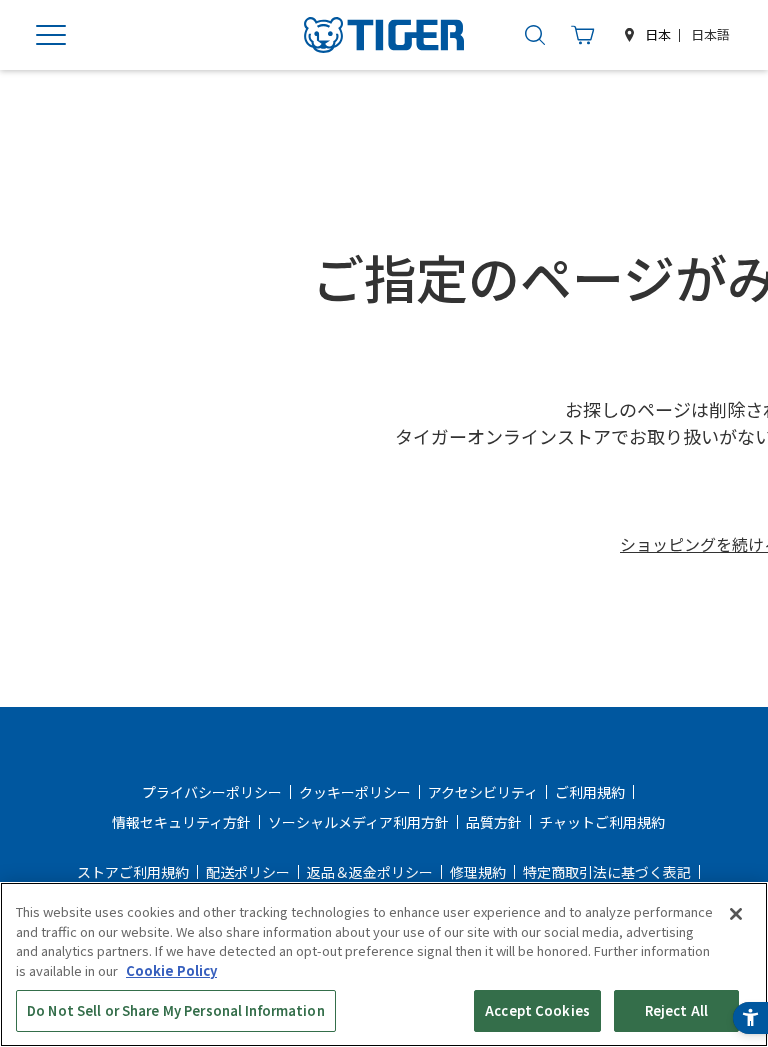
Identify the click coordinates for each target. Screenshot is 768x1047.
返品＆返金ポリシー (370, 872)
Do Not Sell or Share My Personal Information (176, 1010)
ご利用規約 (590, 792)
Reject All (676, 1010)
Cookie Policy (171, 970)
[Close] (736, 914)
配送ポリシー (248, 872)
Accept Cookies (537, 1010)
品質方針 (494, 822)
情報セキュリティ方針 (181, 822)
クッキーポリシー (355, 792)
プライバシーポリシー (212, 792)
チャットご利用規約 (602, 822)
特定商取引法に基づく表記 (607, 872)
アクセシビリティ (483, 792)
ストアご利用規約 (133, 872)
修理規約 (478, 872)
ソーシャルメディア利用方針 (358, 822)
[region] (384, 964)
